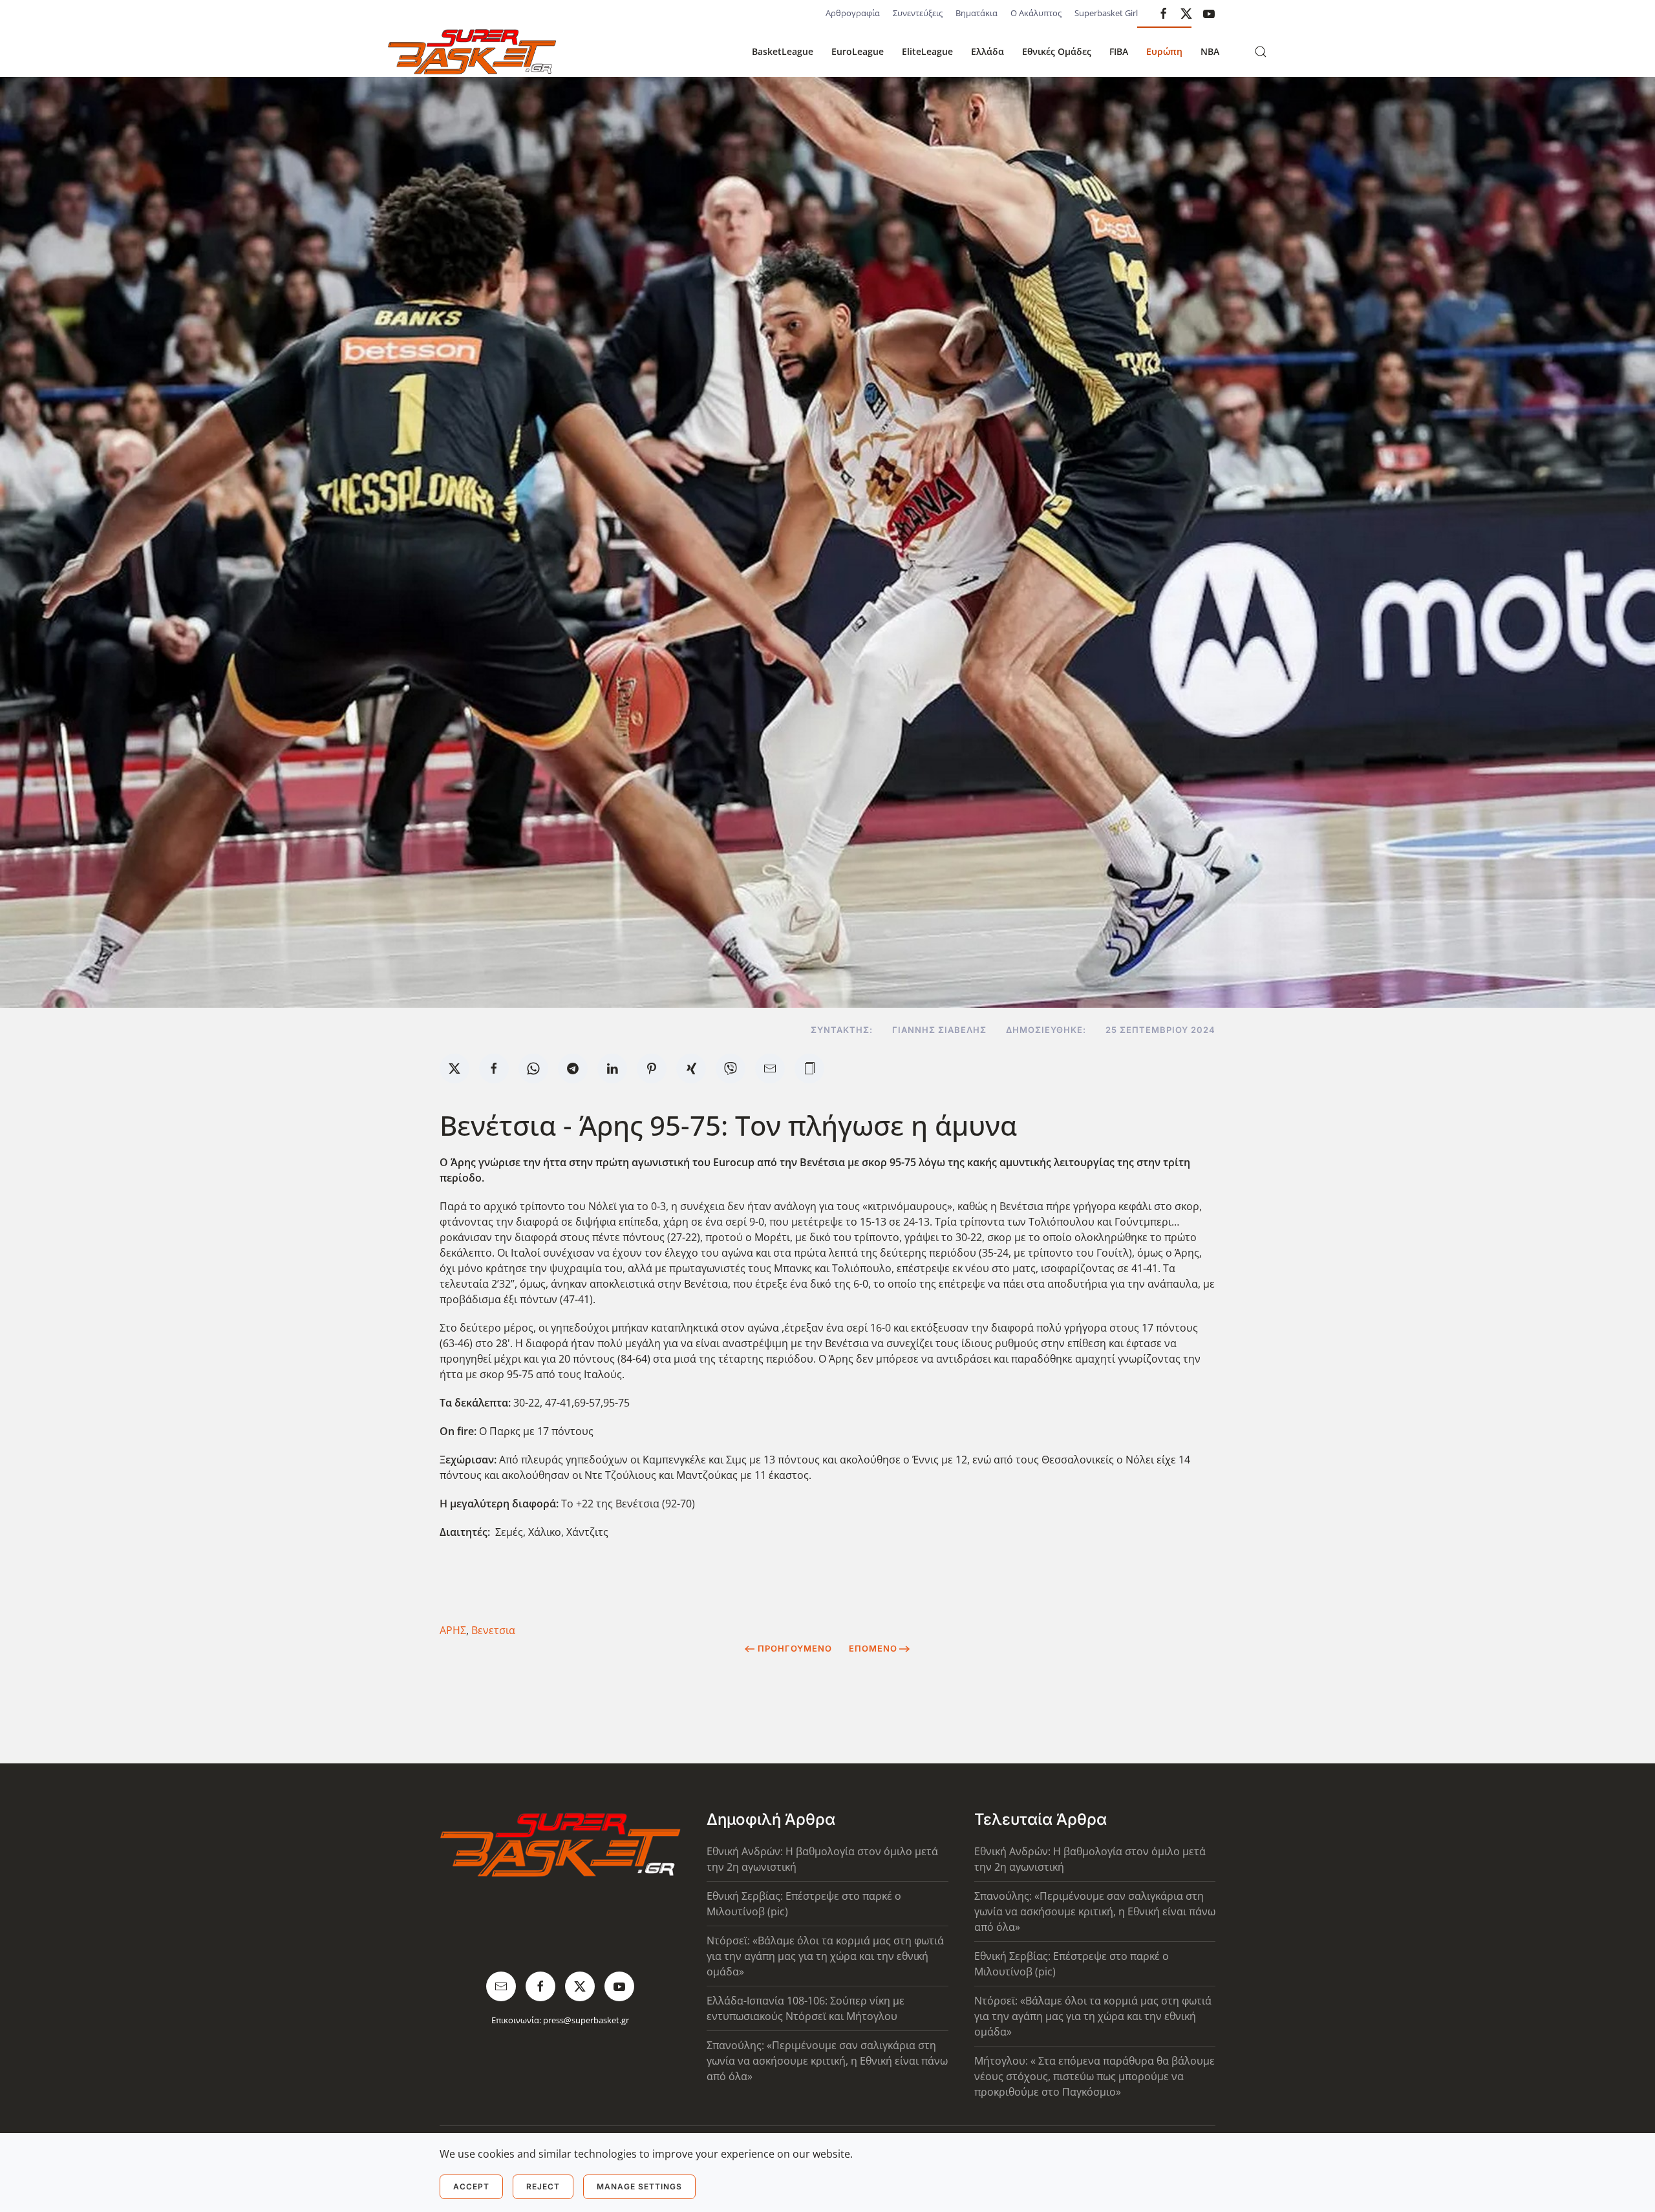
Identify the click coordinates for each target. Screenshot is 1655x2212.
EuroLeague (858, 51)
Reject (543, 2186)
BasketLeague (783, 51)
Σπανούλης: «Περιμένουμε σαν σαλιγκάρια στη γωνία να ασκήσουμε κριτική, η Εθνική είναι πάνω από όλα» (827, 2061)
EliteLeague (927, 51)
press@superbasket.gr (586, 2020)
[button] (1261, 52)
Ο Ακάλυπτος (1036, 13)
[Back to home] (472, 52)
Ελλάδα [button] (988, 51)
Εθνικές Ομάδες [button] (1057, 51)
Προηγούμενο (795, 1648)
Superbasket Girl (1106, 13)
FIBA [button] (1119, 51)
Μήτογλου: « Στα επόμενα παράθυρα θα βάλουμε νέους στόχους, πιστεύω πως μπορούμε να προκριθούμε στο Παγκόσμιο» (1094, 2076)
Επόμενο (873, 1648)
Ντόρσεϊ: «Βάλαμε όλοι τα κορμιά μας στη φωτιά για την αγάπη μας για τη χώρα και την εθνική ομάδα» (825, 1956)
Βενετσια (493, 1630)
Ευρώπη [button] (1164, 51)
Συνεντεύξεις (918, 13)
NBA (1210, 51)
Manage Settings (639, 2186)
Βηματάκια (977, 13)
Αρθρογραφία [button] (853, 13)
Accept (471, 2186)
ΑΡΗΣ (453, 1630)
